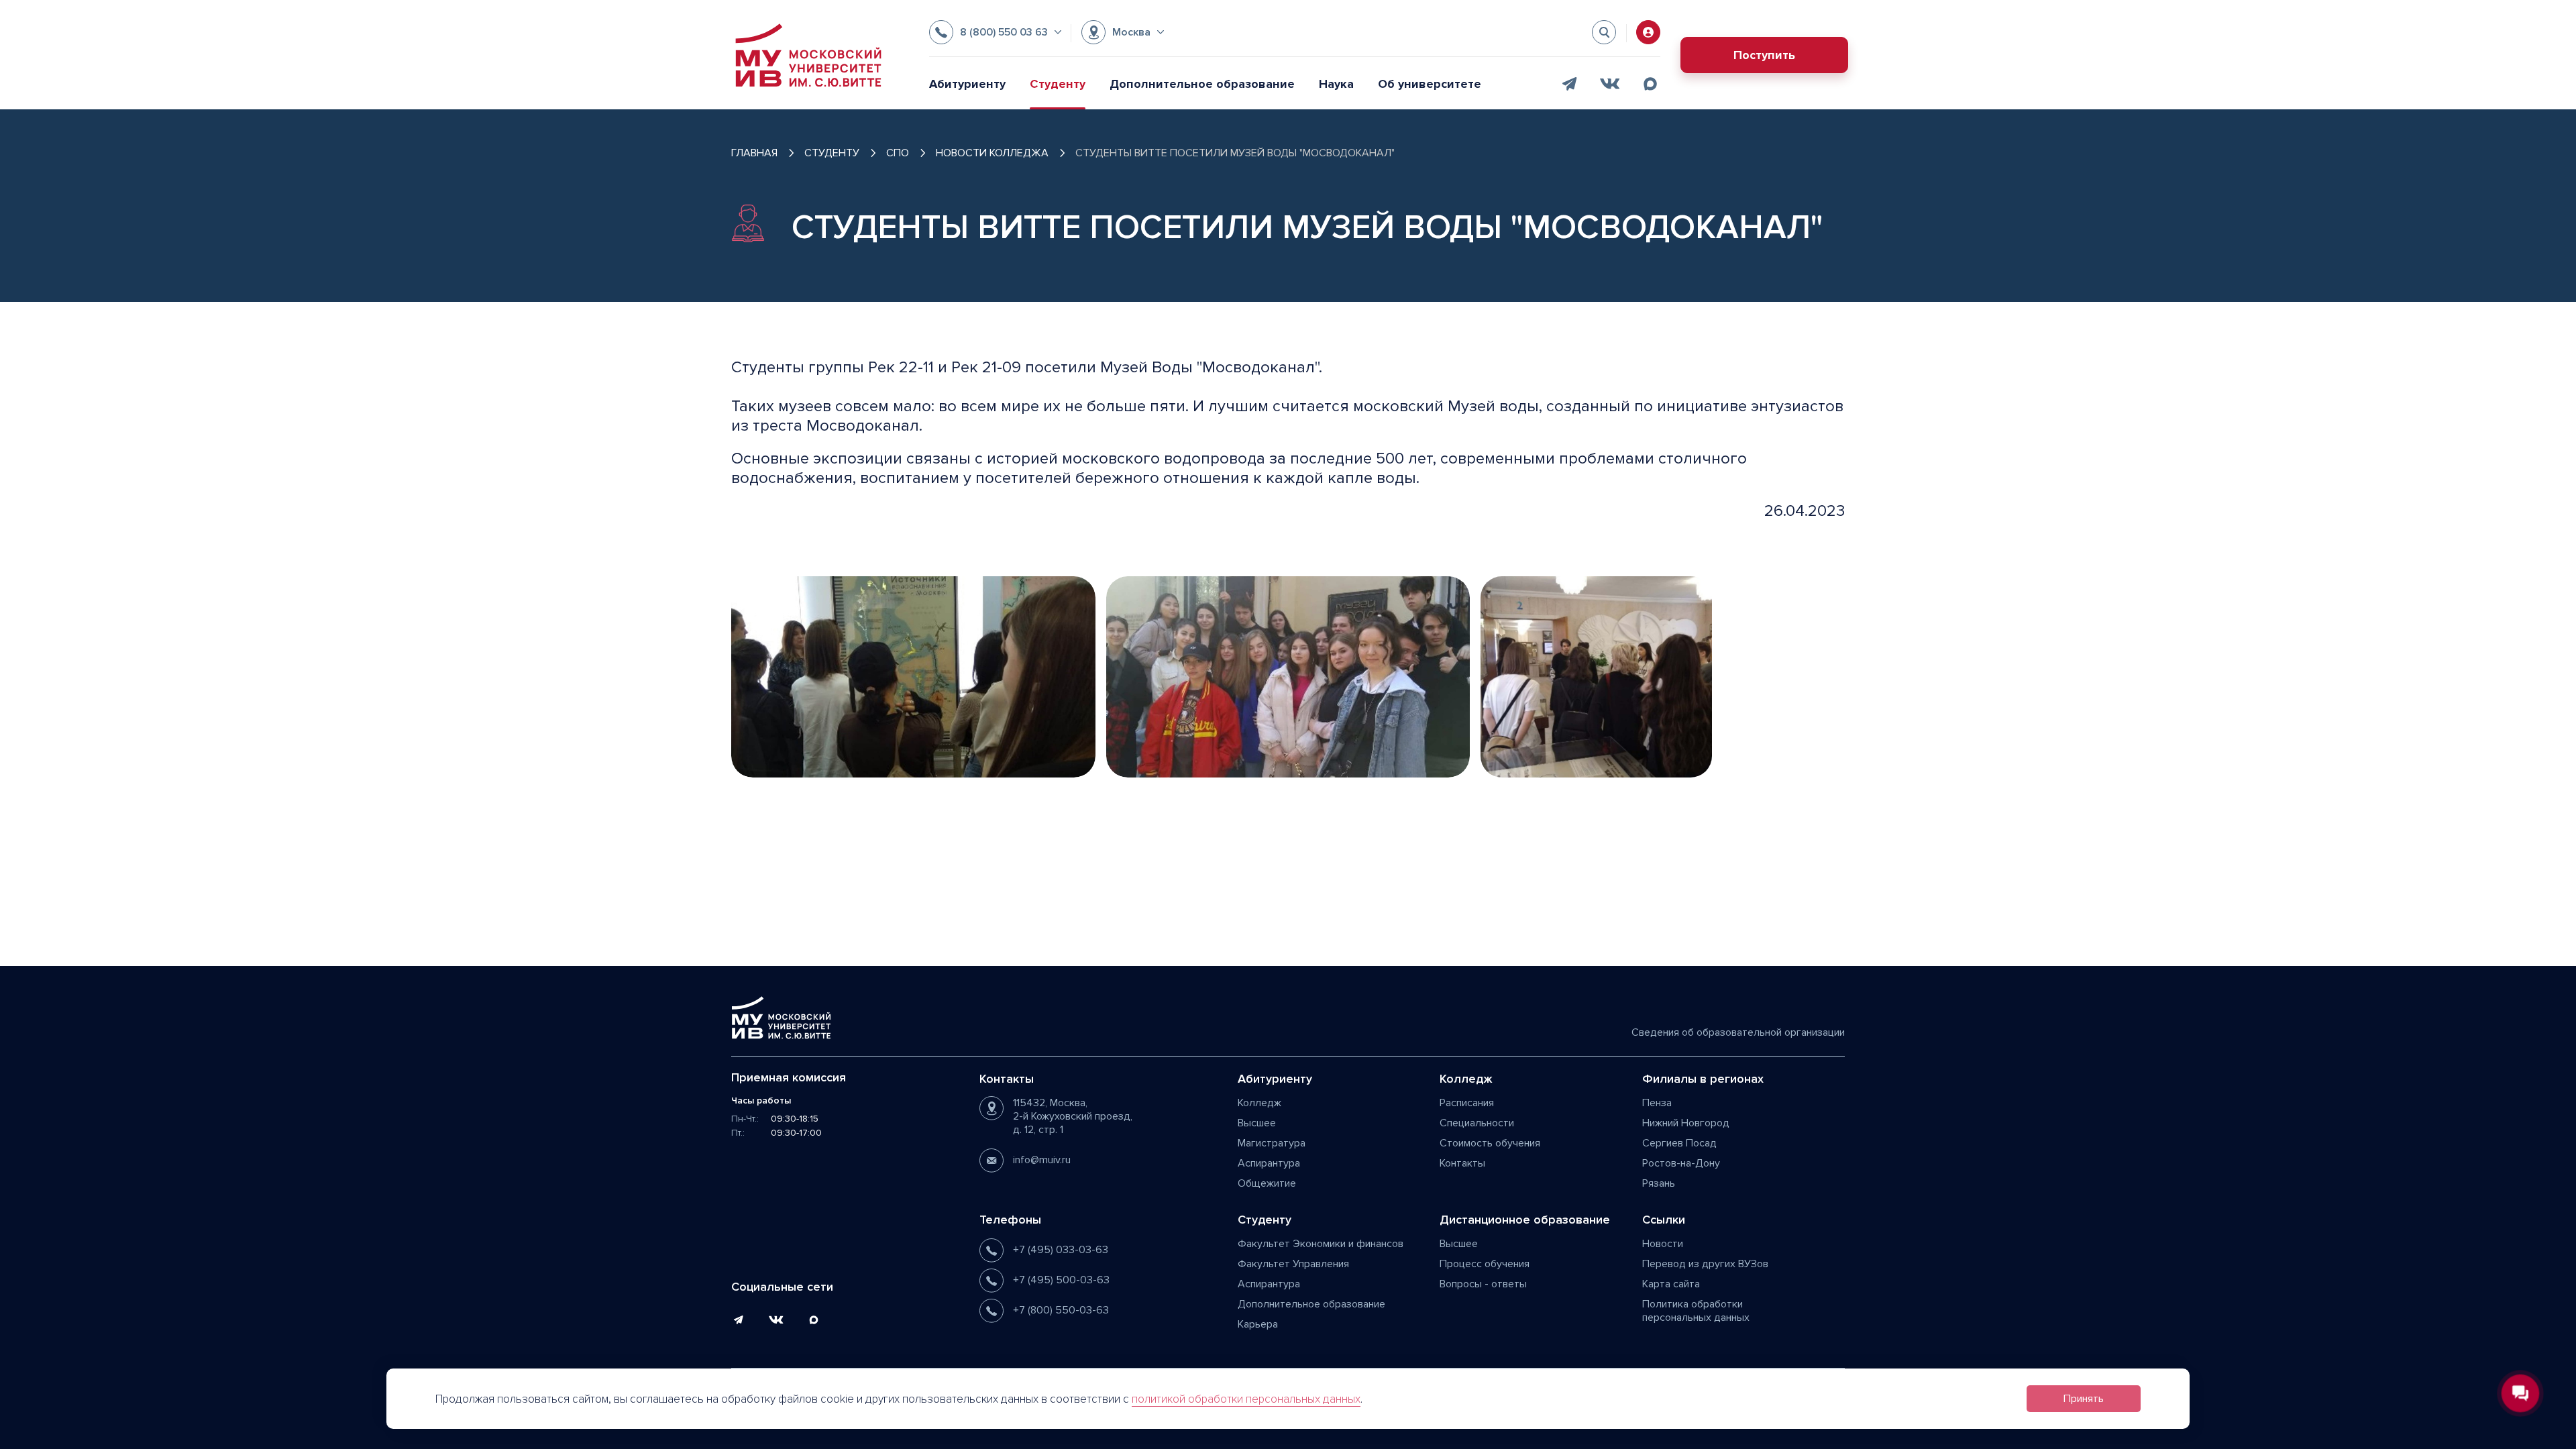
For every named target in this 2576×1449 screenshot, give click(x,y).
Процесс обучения (1485, 1264)
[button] (995, 32)
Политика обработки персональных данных (1696, 1311)
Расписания (1467, 1103)
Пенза (1657, 1103)
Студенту (1058, 84)
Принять (2084, 1399)
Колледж (1259, 1103)
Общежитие (1267, 1183)
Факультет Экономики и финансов (1321, 1244)
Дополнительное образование (1202, 84)
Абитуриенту (967, 84)
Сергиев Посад (1679, 1143)
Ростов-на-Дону (1681, 1163)
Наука (1336, 84)
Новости (1663, 1244)
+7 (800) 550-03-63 (1061, 1310)
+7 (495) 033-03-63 (1061, 1250)
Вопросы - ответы (1483, 1284)
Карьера (1258, 1324)
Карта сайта (1671, 1284)
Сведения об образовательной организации (1738, 1032)
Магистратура (1272, 1143)
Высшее (1257, 1123)
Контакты (1462, 1163)
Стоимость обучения (1490, 1143)
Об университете (1430, 84)
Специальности (1477, 1123)
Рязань (1659, 1183)
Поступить (1764, 55)
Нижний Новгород (1686, 1123)
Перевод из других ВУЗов (1705, 1264)
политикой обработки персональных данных (1246, 1399)
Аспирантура (1269, 1163)
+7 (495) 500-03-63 (1061, 1280)
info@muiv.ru (1042, 1160)
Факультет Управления (1293, 1264)
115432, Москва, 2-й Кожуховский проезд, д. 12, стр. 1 (1073, 1116)
